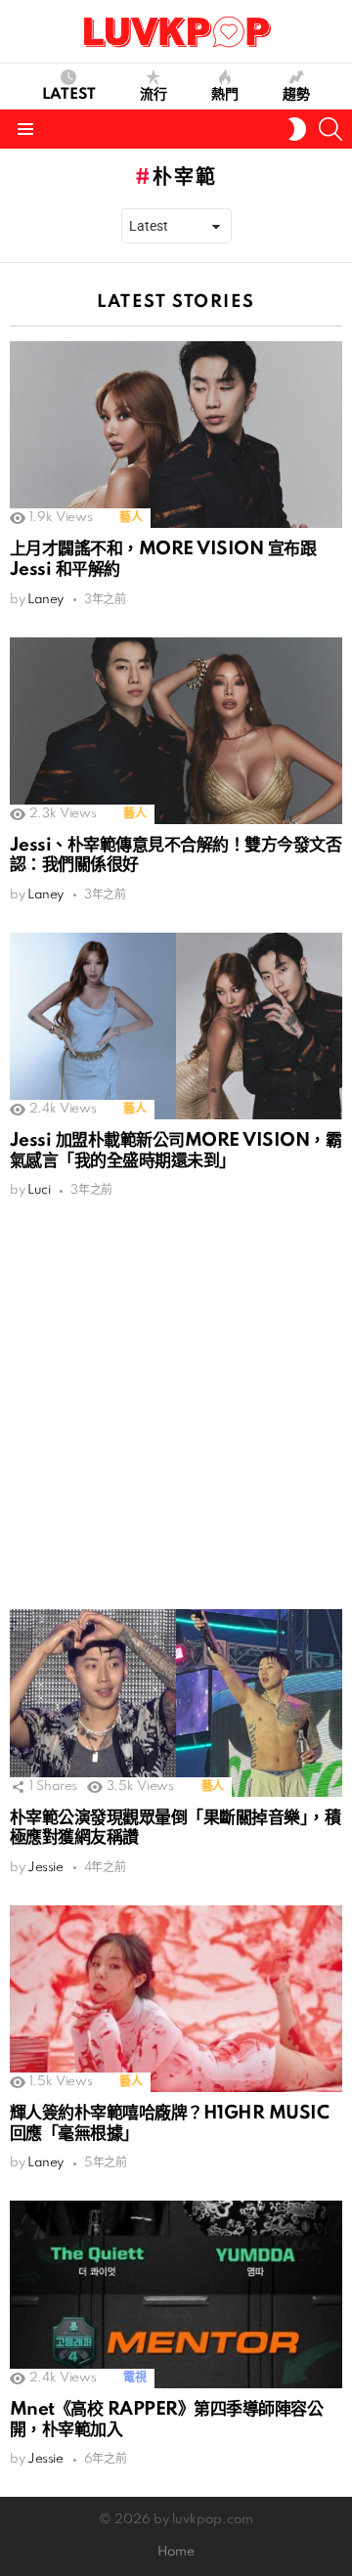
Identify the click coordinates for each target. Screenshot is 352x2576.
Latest (69, 95)
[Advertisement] (176, 1404)
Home (176, 2552)
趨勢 (296, 95)
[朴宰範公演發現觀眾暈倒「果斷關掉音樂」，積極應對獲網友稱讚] (176, 1703)
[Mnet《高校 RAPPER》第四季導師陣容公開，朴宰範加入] (176, 2294)
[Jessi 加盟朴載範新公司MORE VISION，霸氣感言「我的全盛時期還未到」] (176, 1026)
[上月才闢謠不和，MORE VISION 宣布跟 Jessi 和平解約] (176, 435)
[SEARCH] (330, 129)
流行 (154, 95)
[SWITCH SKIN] (297, 129)
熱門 (225, 95)
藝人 (131, 518)
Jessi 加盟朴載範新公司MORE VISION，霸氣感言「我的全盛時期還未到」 (176, 1151)
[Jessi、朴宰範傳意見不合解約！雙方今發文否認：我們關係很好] (176, 731)
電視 (134, 2378)
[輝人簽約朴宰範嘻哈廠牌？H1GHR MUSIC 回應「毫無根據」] (176, 1999)
